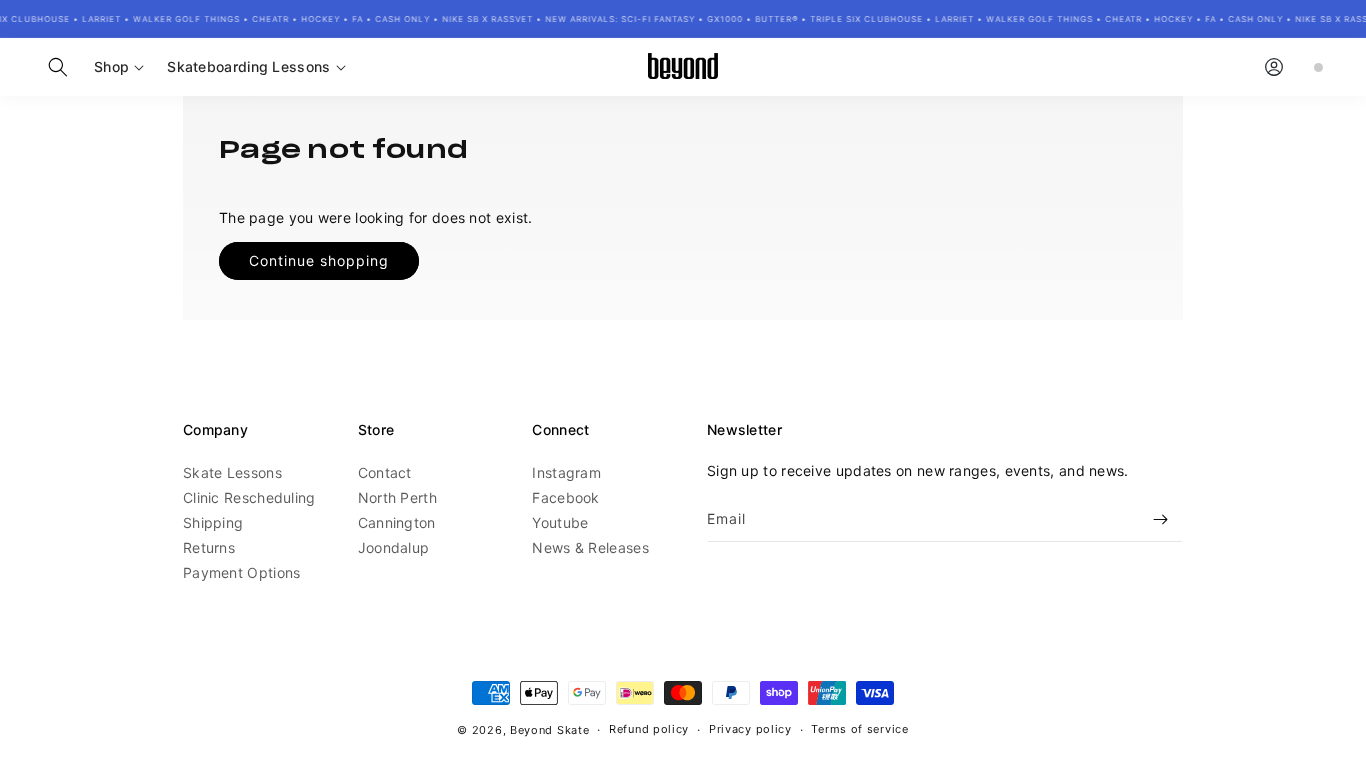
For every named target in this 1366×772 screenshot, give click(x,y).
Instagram (566, 472)
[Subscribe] (1160, 519)
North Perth (397, 497)
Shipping (213, 522)
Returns (209, 547)
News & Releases (590, 547)
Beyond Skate (549, 730)
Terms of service (859, 729)
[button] (58, 67)
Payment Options (242, 572)
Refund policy (649, 729)
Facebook (565, 497)
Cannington (397, 522)
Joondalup (394, 547)
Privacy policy (750, 729)
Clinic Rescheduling (249, 497)
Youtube (560, 522)
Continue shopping (319, 260)
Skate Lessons (232, 472)
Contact (385, 472)
